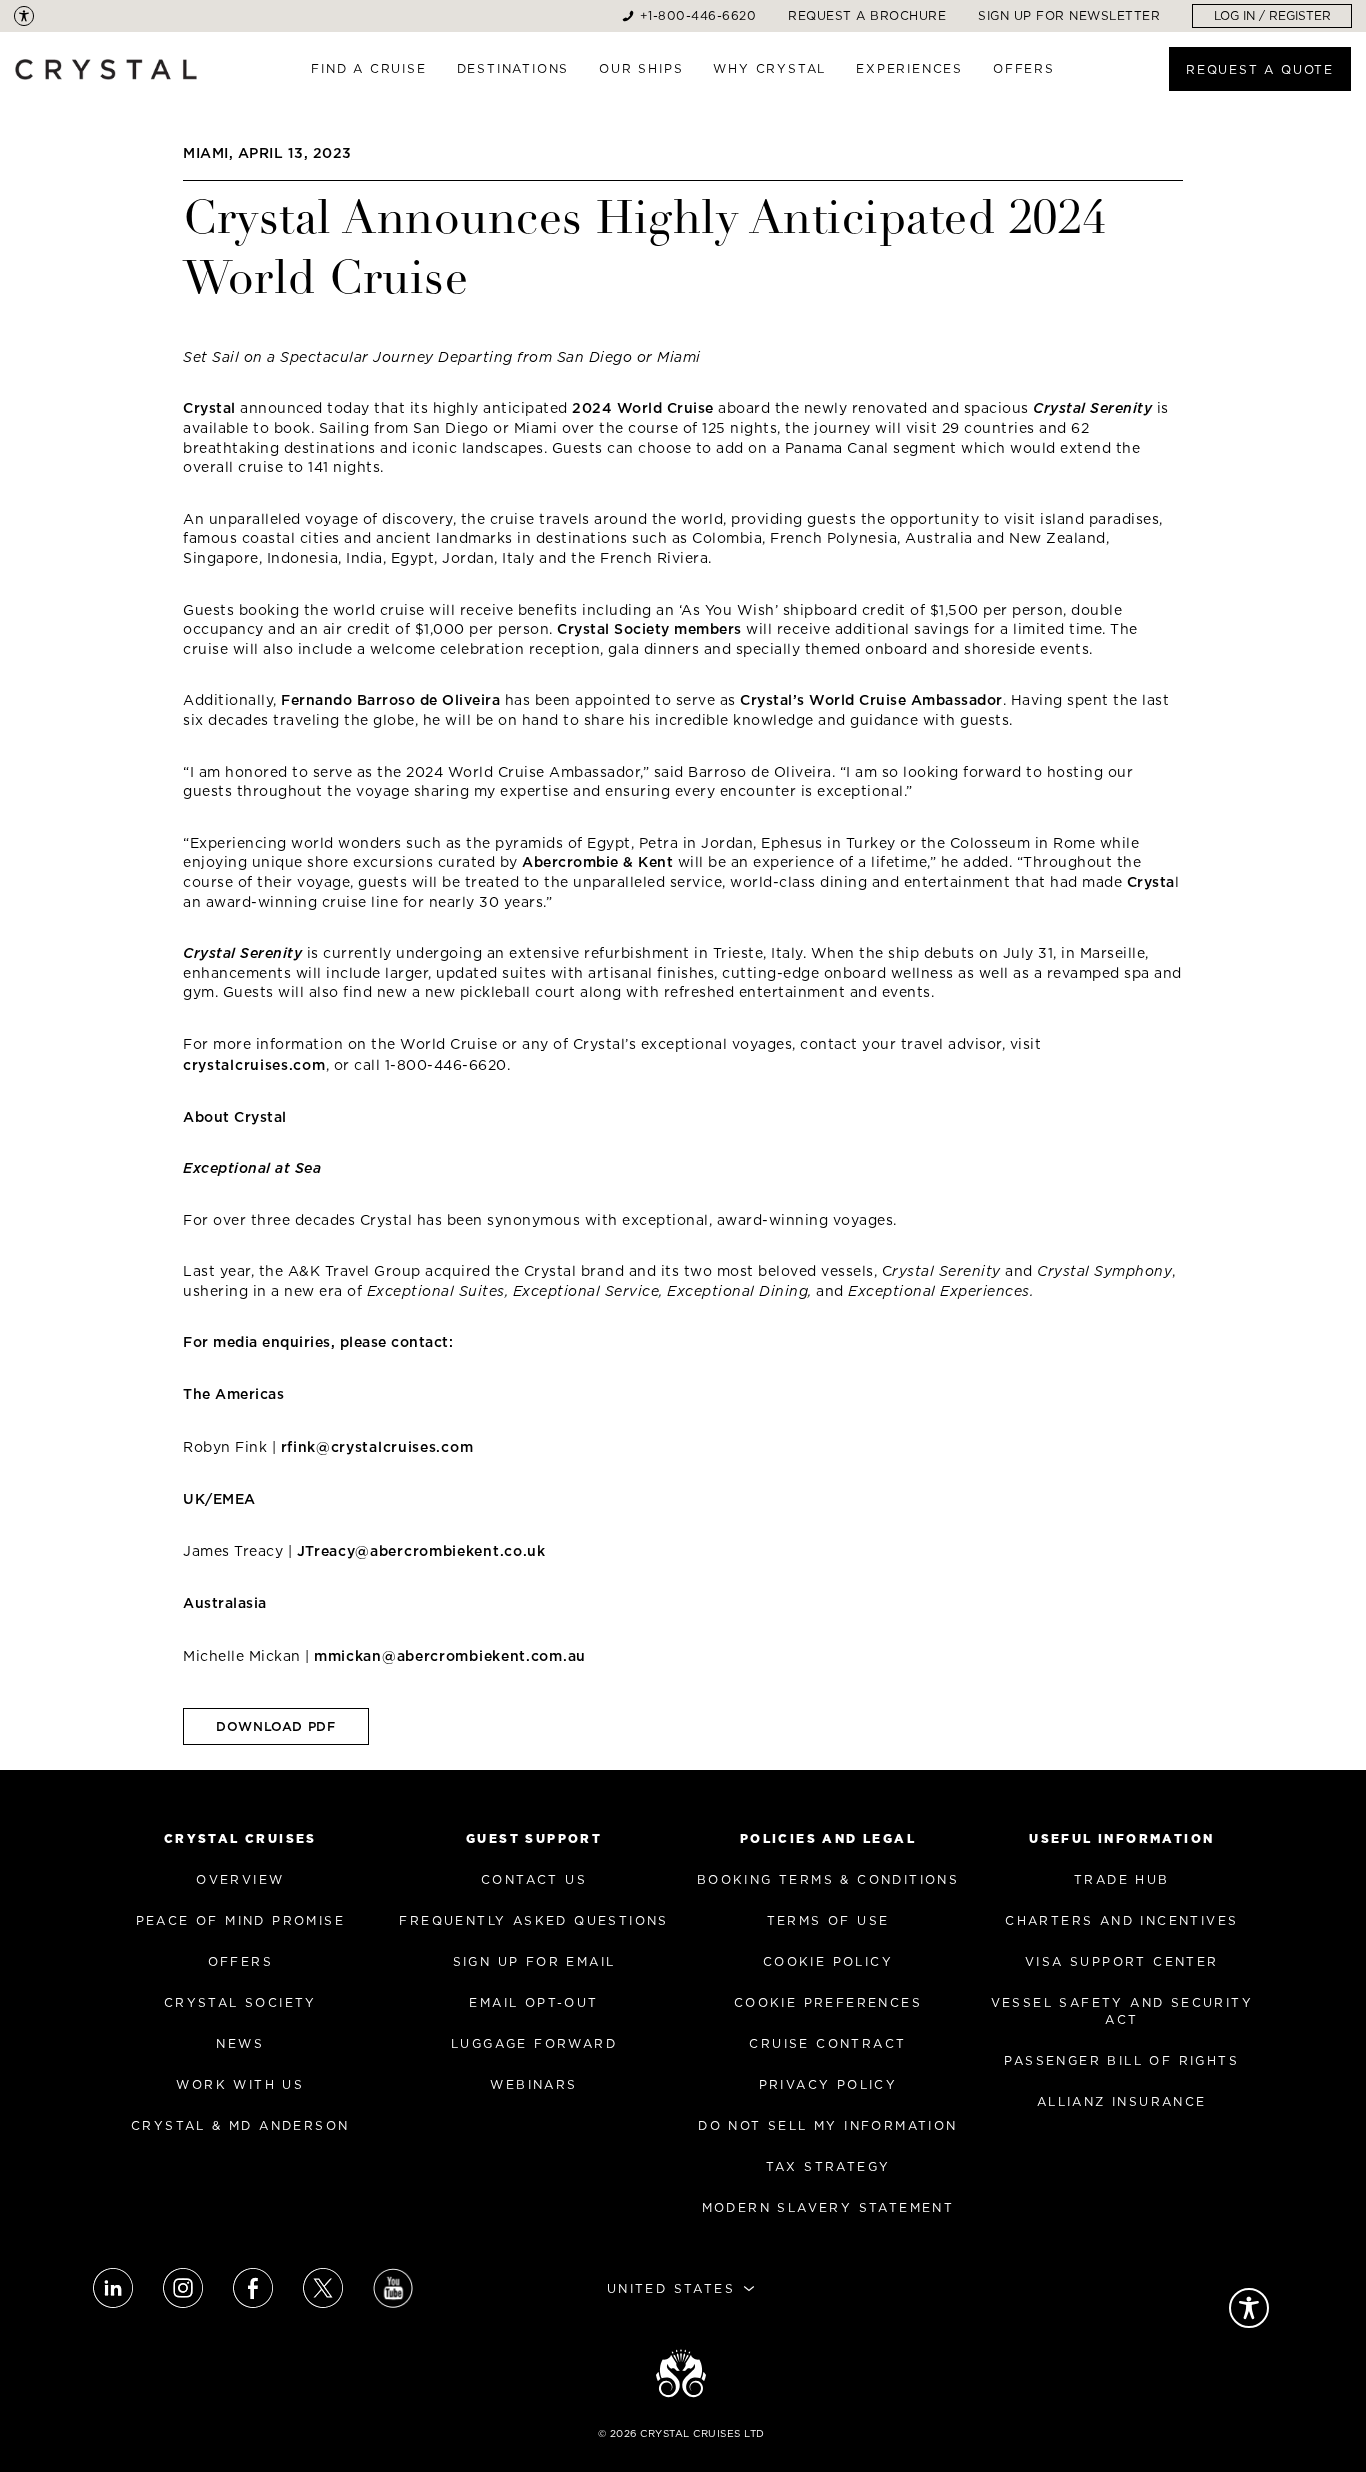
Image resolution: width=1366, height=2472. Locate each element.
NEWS (240, 2043)
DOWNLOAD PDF (276, 1726)
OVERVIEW (240, 1879)
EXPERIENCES (909, 68)
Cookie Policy (828, 1961)
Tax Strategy (828, 2166)
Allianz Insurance (1122, 2101)
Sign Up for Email (534, 1961)
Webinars (533, 2084)
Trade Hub (1122, 1879)
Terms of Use (828, 1920)
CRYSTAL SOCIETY (240, 2002)
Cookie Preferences (828, 2002)
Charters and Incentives (1121, 1920)
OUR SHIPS (641, 68)
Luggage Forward (534, 2043)
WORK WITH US (240, 2084)
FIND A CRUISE (368, 68)
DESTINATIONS (513, 68)
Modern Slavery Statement (828, 2207)
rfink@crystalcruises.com (377, 1447)
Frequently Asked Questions (533, 1920)
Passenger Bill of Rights (1121, 2060)
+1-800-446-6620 (698, 15)
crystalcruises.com (254, 1065)
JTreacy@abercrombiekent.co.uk (421, 1551)
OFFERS (1024, 68)
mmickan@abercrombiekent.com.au (450, 1656)
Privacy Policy (828, 2084)
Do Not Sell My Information (827, 2125)
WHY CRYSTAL (769, 68)
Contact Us (534, 1879)
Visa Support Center (1122, 1961)
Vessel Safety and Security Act (1122, 2011)
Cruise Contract (827, 2043)
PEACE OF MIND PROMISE (240, 1920)
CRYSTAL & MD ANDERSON (240, 2125)
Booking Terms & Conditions (828, 1879)
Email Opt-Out (533, 2002)
